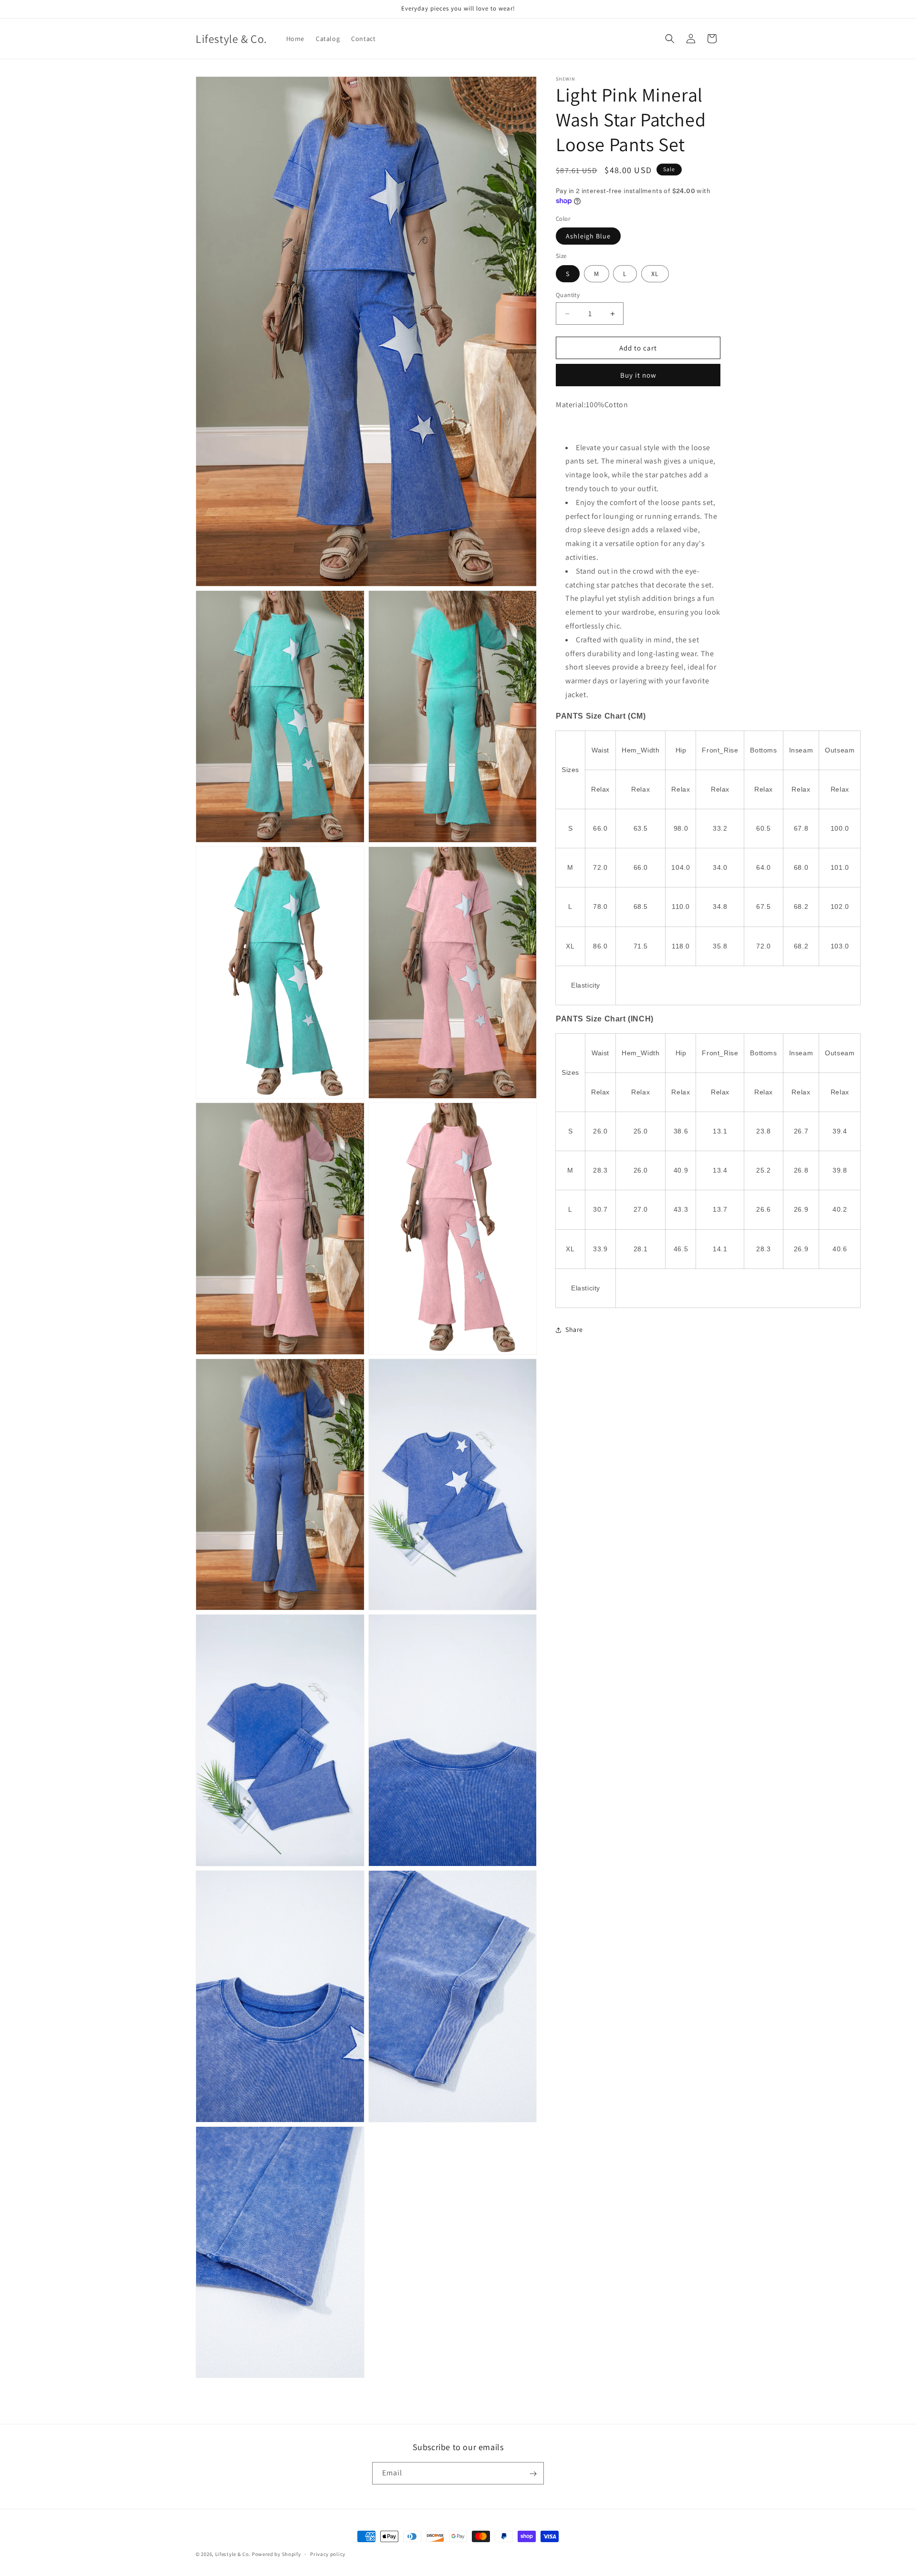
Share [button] (574, 1330)
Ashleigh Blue (588, 236)
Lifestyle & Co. (233, 2554)
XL (655, 274)
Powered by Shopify (276, 2554)
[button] (670, 39)
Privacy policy (328, 2554)
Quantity (568, 295)
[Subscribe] (533, 2474)
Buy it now (638, 375)
